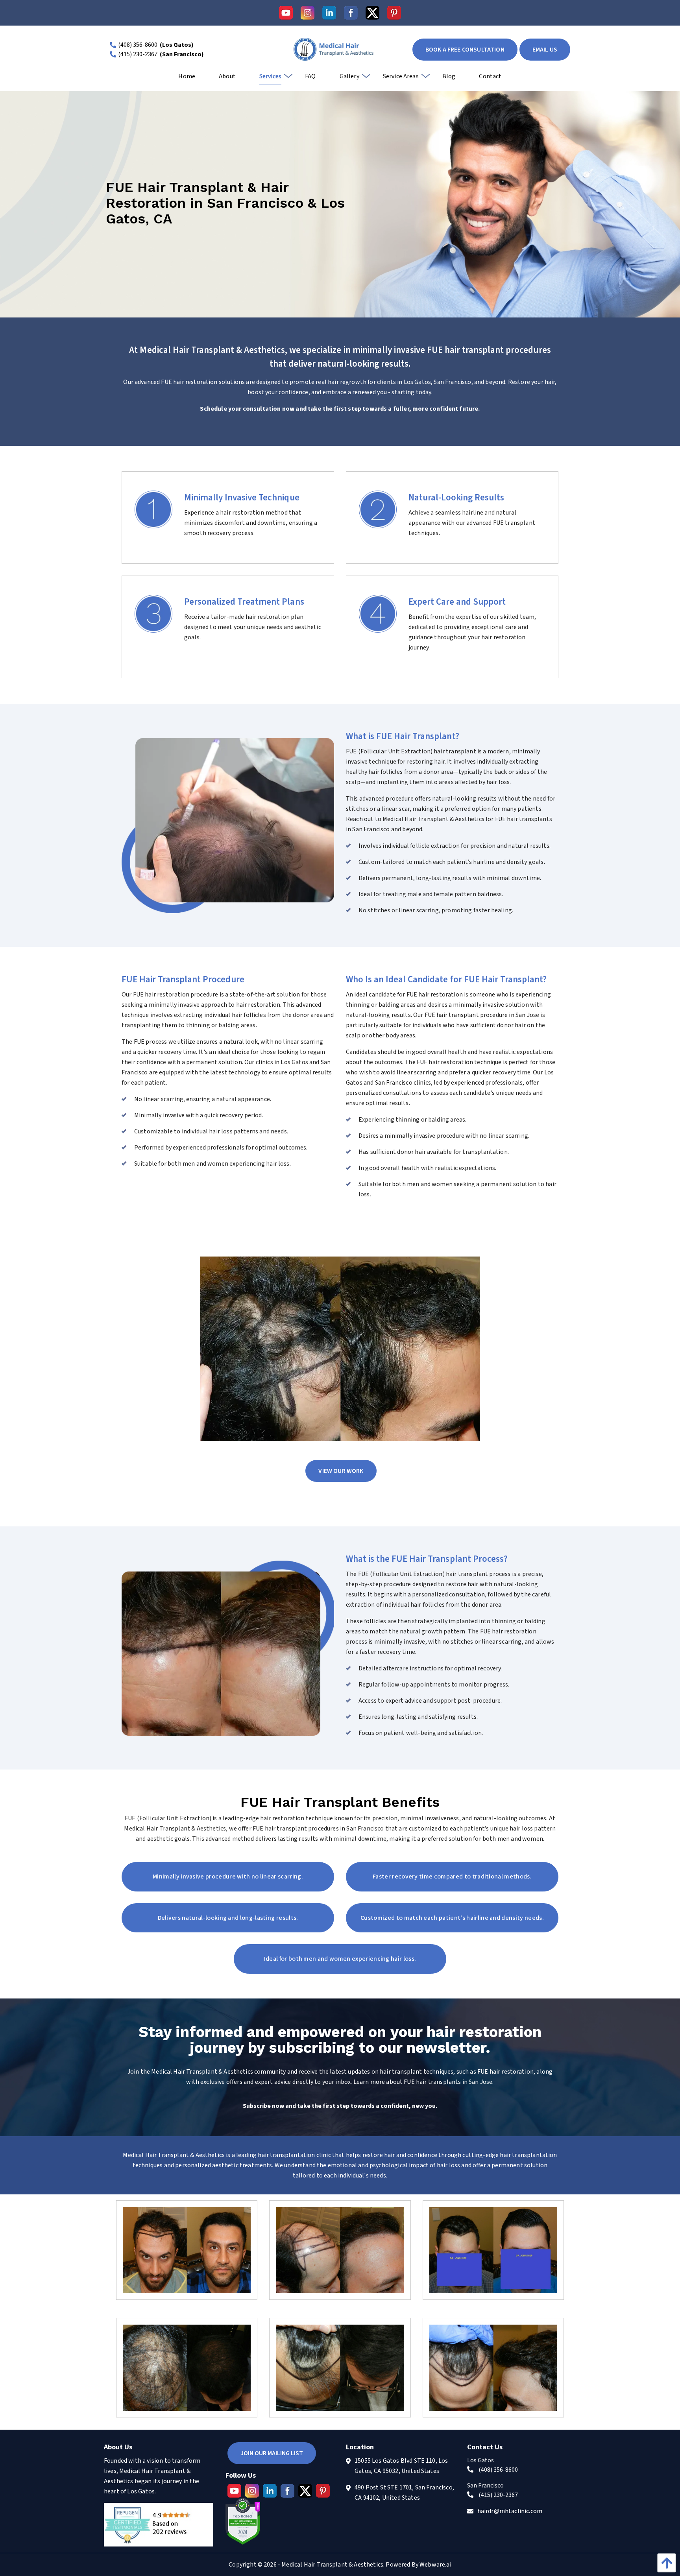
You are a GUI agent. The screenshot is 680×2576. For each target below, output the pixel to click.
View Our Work (341, 1471)
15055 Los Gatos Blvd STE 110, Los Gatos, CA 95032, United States (401, 2466)
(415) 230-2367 (138, 54)
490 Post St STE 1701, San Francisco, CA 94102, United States (404, 2493)
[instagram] (308, 13)
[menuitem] (187, 79)
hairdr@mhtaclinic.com (510, 2511)
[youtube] (286, 13)
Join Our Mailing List (272, 2453)
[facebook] (351, 13)
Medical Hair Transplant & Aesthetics (332, 2565)
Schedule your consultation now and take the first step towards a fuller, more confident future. (340, 409)
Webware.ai (435, 2565)
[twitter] (372, 13)
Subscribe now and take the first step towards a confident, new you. (340, 2106)
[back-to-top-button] (665, 2563)
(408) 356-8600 (138, 45)
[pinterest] (394, 13)
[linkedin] (329, 13)
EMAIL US (545, 50)
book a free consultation (465, 50)
